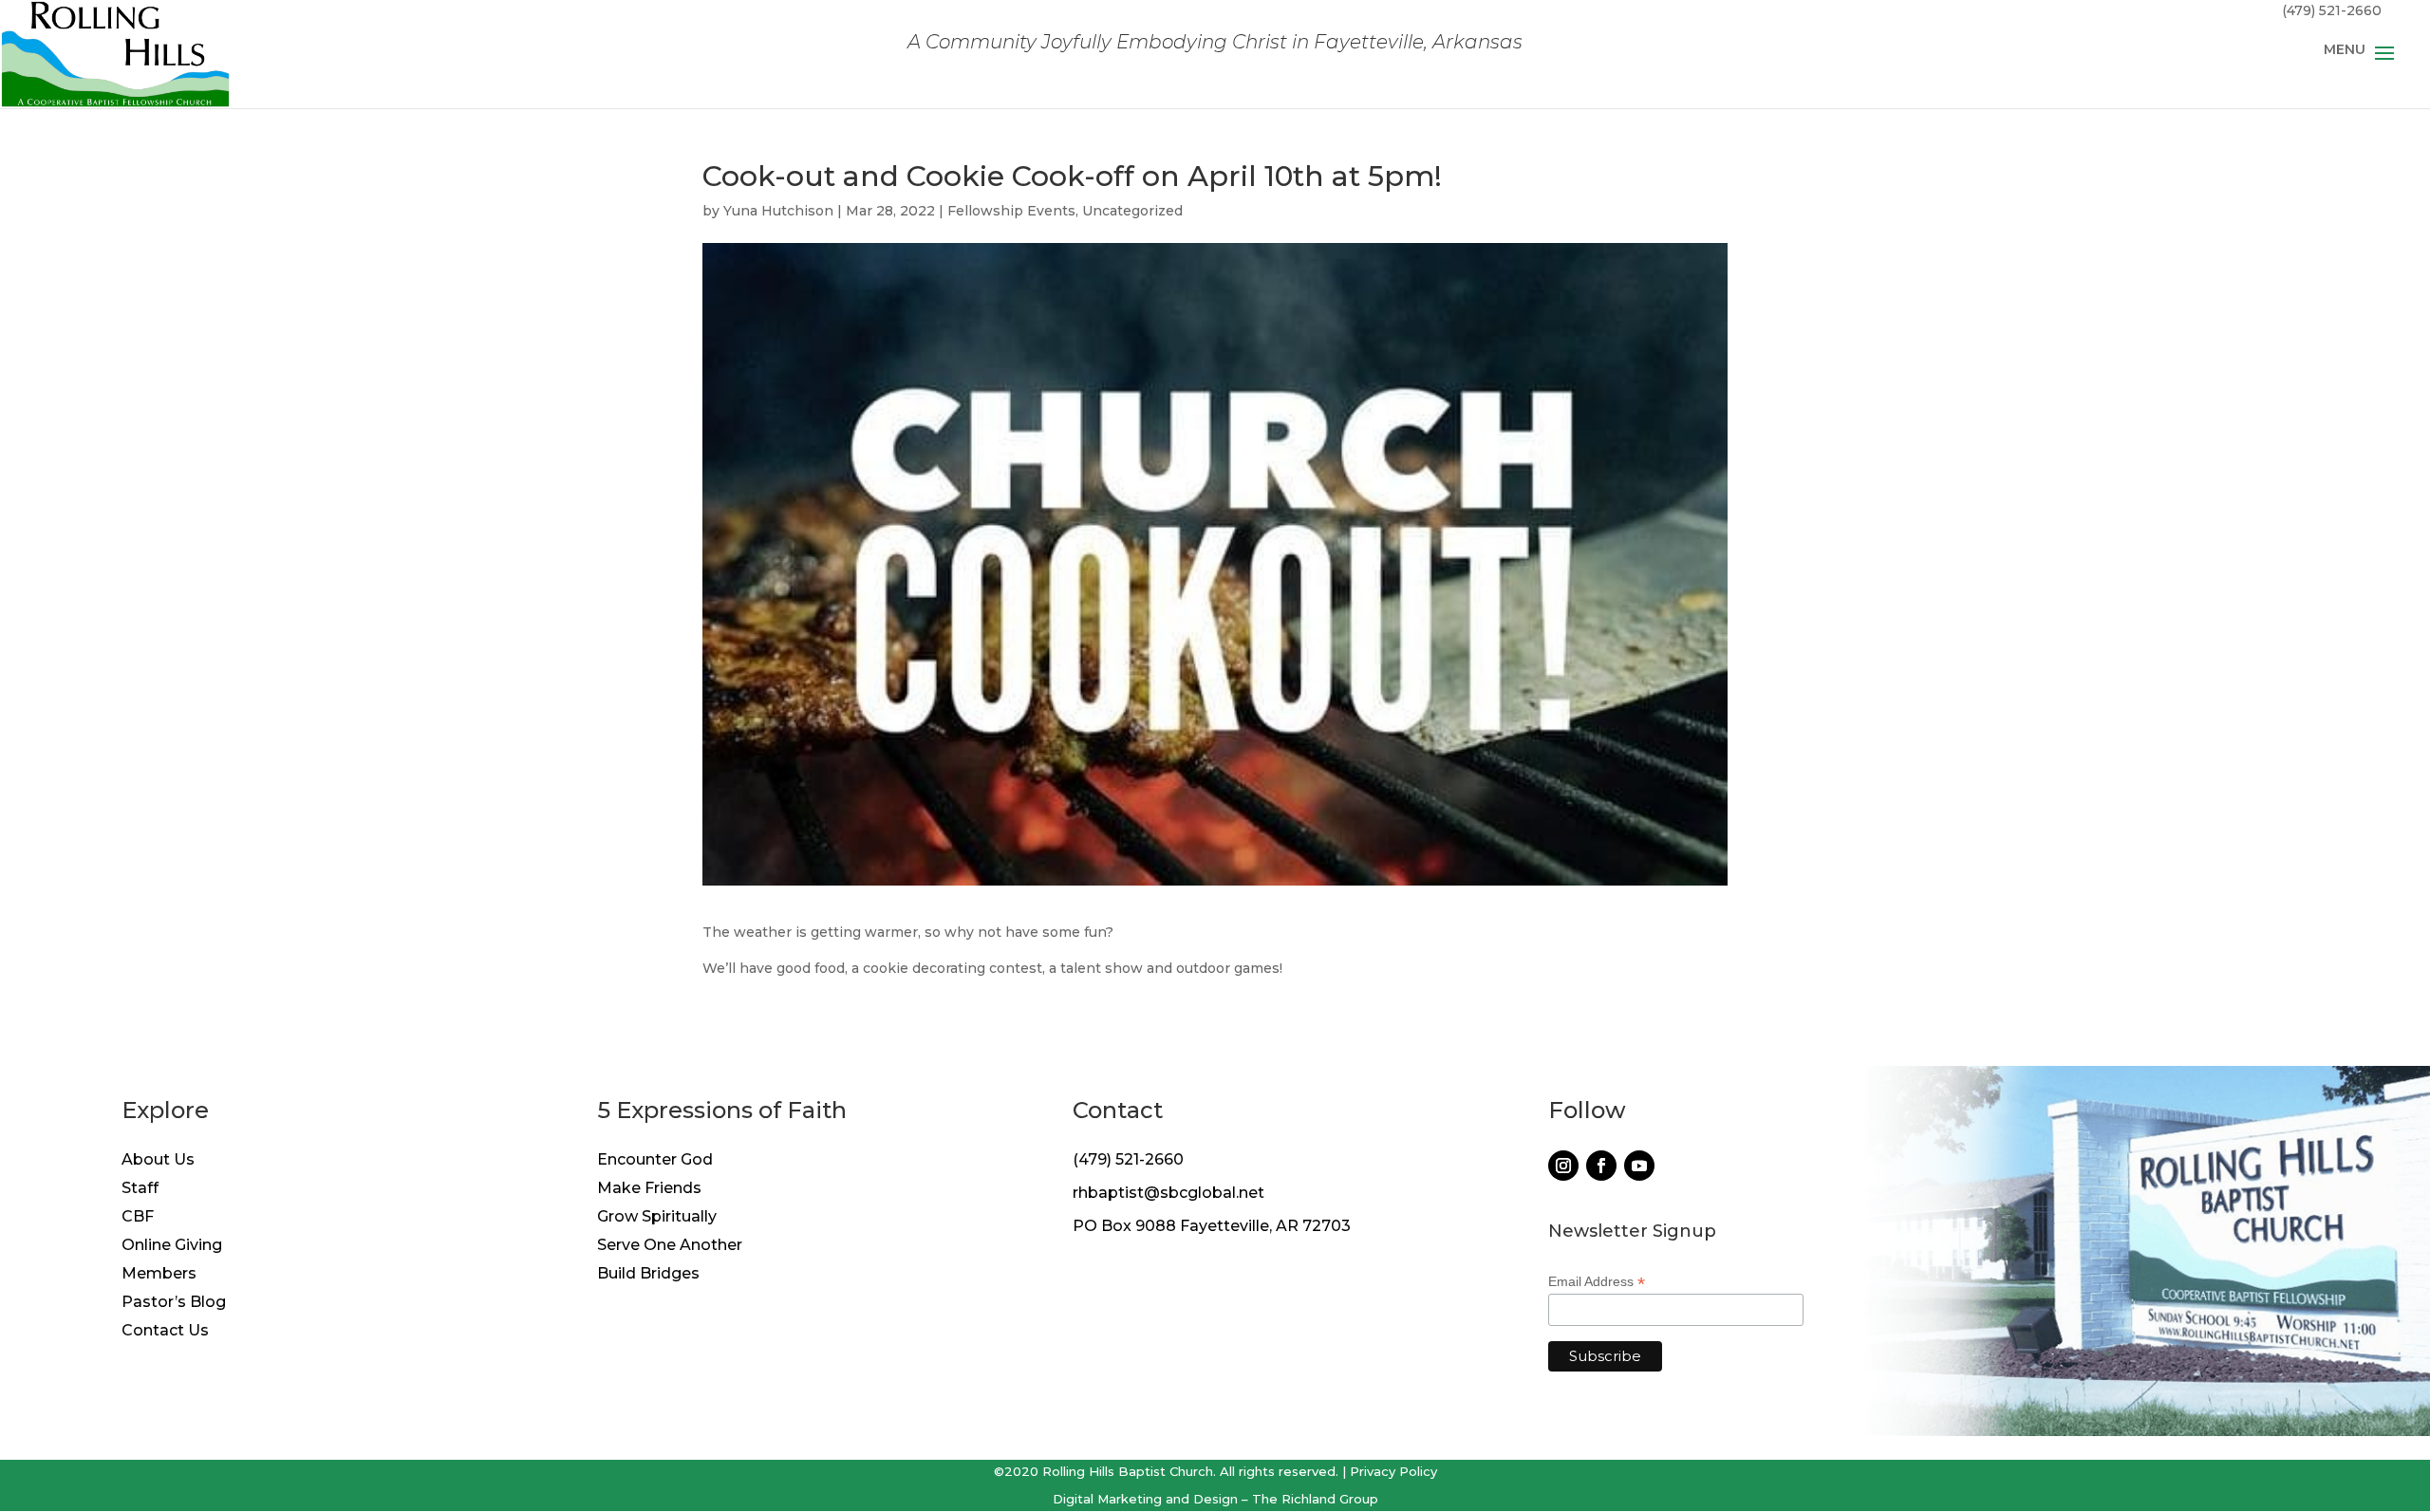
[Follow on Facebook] (1601, 1166)
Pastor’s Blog (174, 1303)
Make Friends (649, 1189)
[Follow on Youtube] (1639, 1166)
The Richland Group (1315, 1499)
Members (159, 1275)
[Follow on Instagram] (1563, 1166)
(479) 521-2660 (1128, 1159)
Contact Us (165, 1332)
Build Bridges (648, 1275)
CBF (138, 1218)
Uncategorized (1132, 211)
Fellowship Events (1011, 211)
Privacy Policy (1393, 1471)
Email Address (1597, 1282)
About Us (158, 1161)
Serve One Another (670, 1246)
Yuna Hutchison (778, 211)
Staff (140, 1189)
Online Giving (172, 1246)
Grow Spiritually (657, 1218)
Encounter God (655, 1161)
